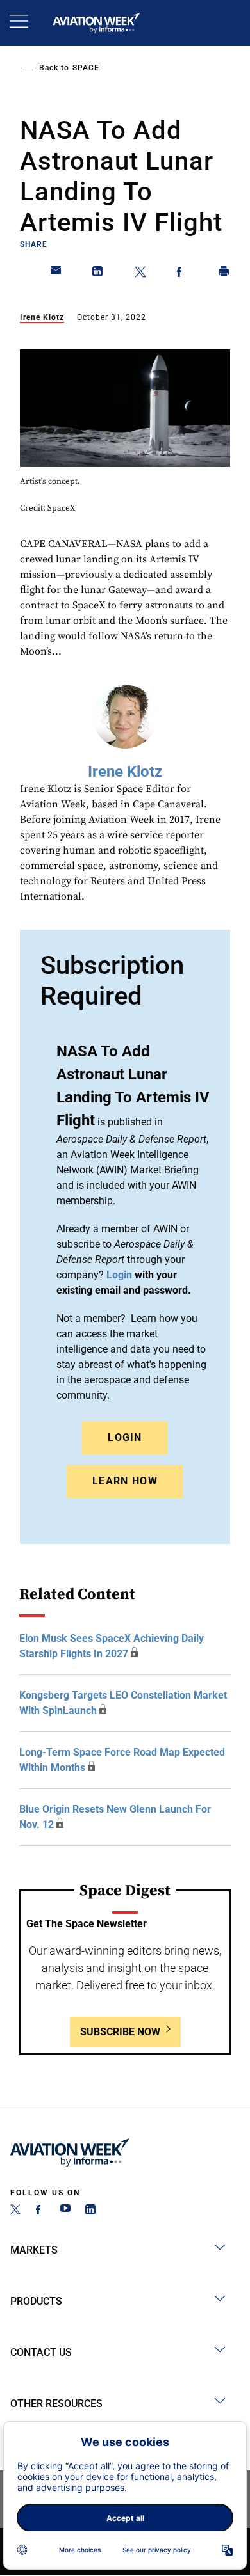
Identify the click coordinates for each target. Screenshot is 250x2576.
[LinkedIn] (90, 2211)
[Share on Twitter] (140, 274)
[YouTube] (65, 2211)
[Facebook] (40, 2211)
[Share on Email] (56, 274)
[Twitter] (15, 2211)
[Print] (224, 274)
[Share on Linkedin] (98, 274)
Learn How (125, 1481)
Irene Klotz (42, 317)
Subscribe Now (120, 2032)
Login (125, 1437)
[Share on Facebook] (182, 274)
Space (86, 68)
